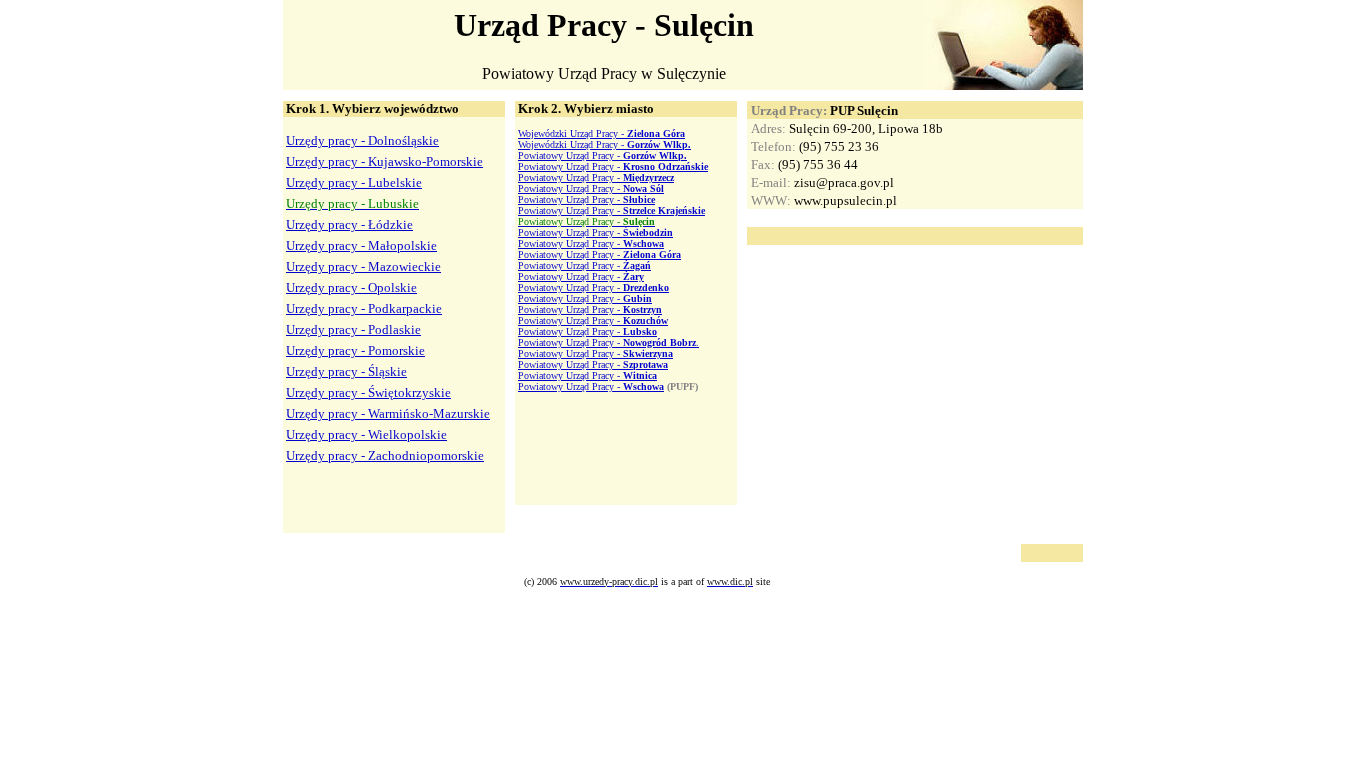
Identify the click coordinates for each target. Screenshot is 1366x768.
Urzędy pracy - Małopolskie (361, 245)
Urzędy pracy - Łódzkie (349, 224)
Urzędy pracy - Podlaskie (353, 329)
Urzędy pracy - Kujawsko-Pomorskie (384, 161)
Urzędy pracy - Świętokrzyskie (368, 392)
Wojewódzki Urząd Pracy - (601, 133)
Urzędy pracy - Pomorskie (355, 350)
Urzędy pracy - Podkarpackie (364, 308)
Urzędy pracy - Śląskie (346, 371)
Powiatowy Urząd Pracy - (602, 155)
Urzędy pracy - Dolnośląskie (362, 140)
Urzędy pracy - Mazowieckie (363, 266)
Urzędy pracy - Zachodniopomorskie (385, 455)
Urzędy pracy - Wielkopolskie (366, 434)
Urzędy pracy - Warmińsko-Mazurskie (388, 413)
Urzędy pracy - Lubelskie (354, 182)
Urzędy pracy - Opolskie (351, 287)
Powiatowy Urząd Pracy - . (608, 342)
